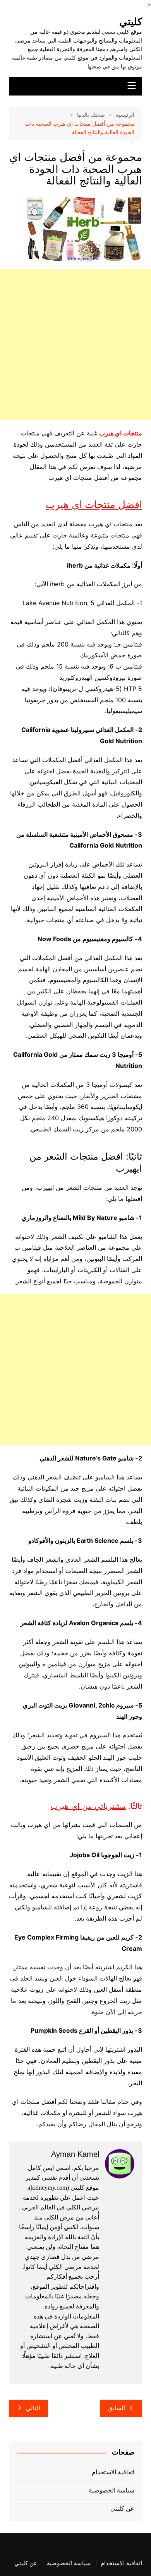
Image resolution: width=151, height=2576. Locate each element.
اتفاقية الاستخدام (113, 2472)
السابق (117, 2408)
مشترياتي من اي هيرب (88, 1806)
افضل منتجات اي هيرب (94, 505)
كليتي (131, 22)
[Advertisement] (75, 345)
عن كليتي (122, 2509)
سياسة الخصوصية (112, 2490)
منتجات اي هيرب (121, 433)
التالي (33, 2408)
